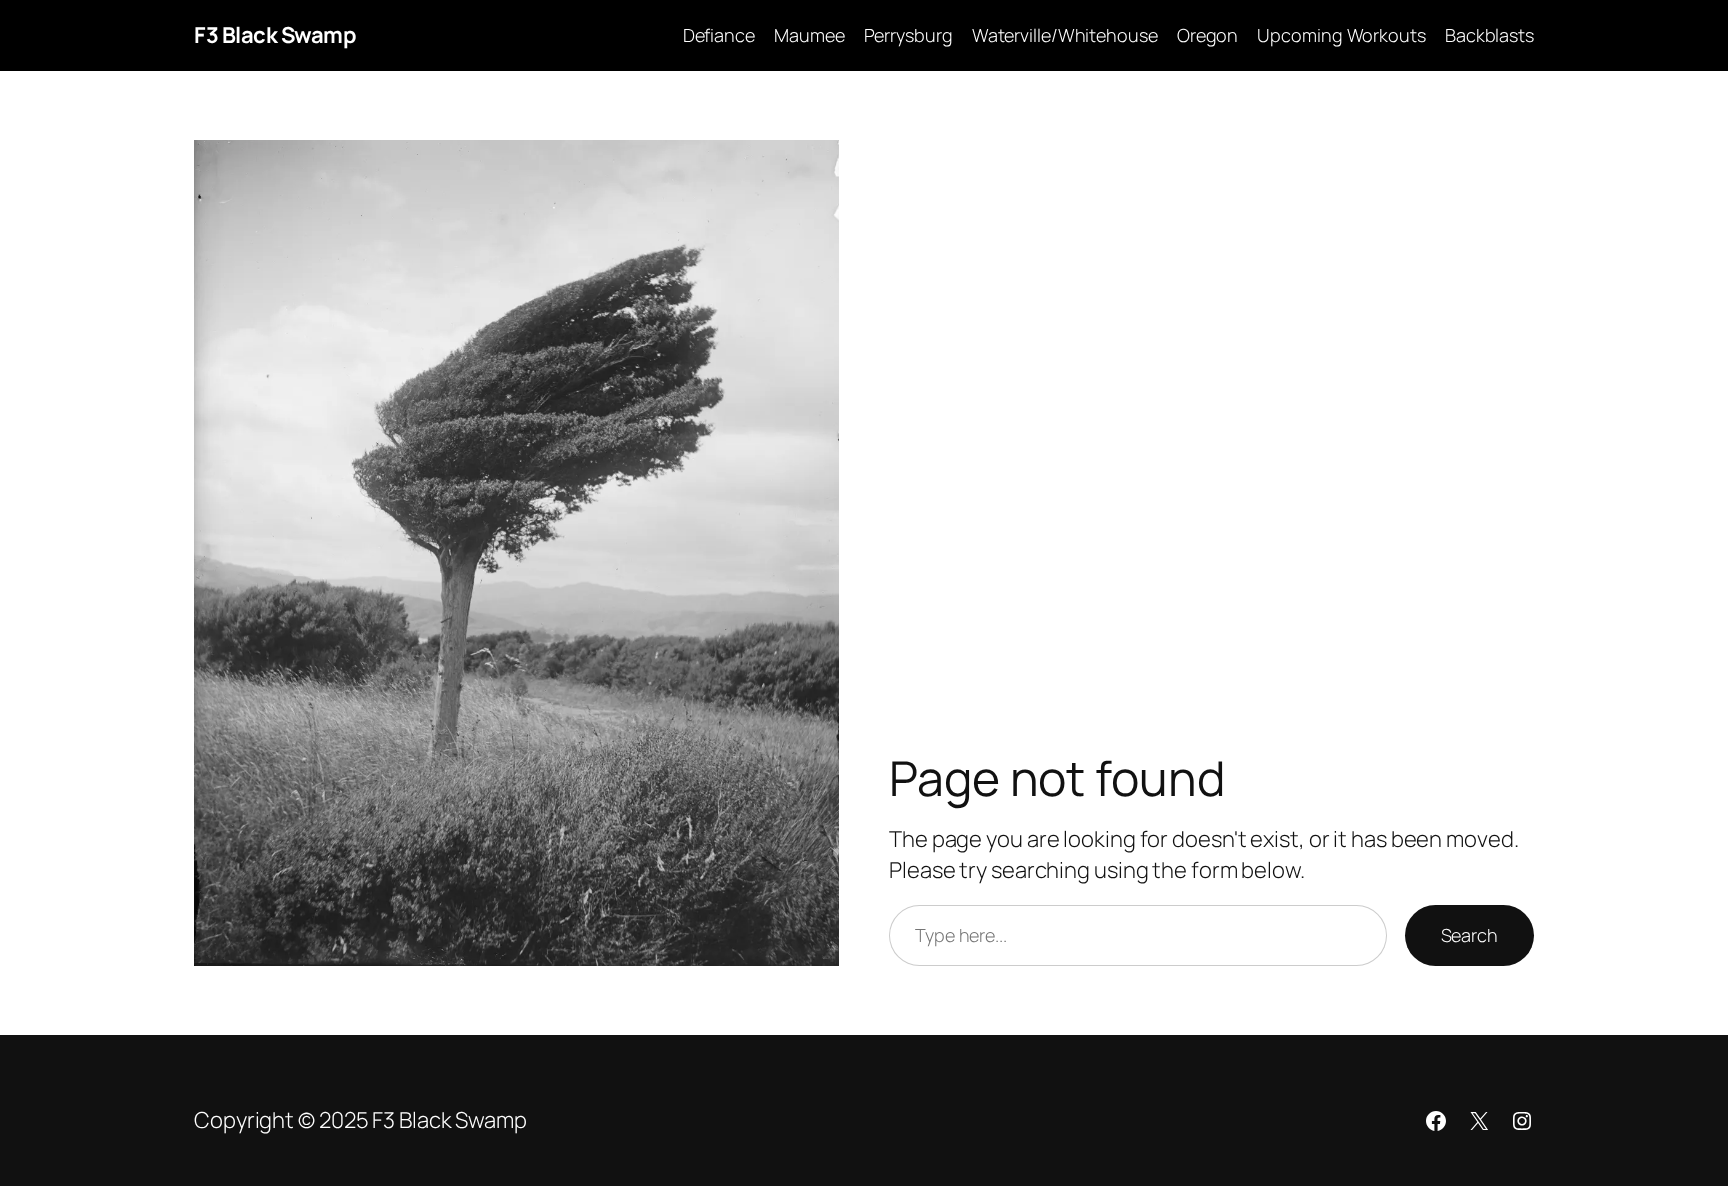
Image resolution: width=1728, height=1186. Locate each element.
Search (1469, 935)
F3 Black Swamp (275, 35)
